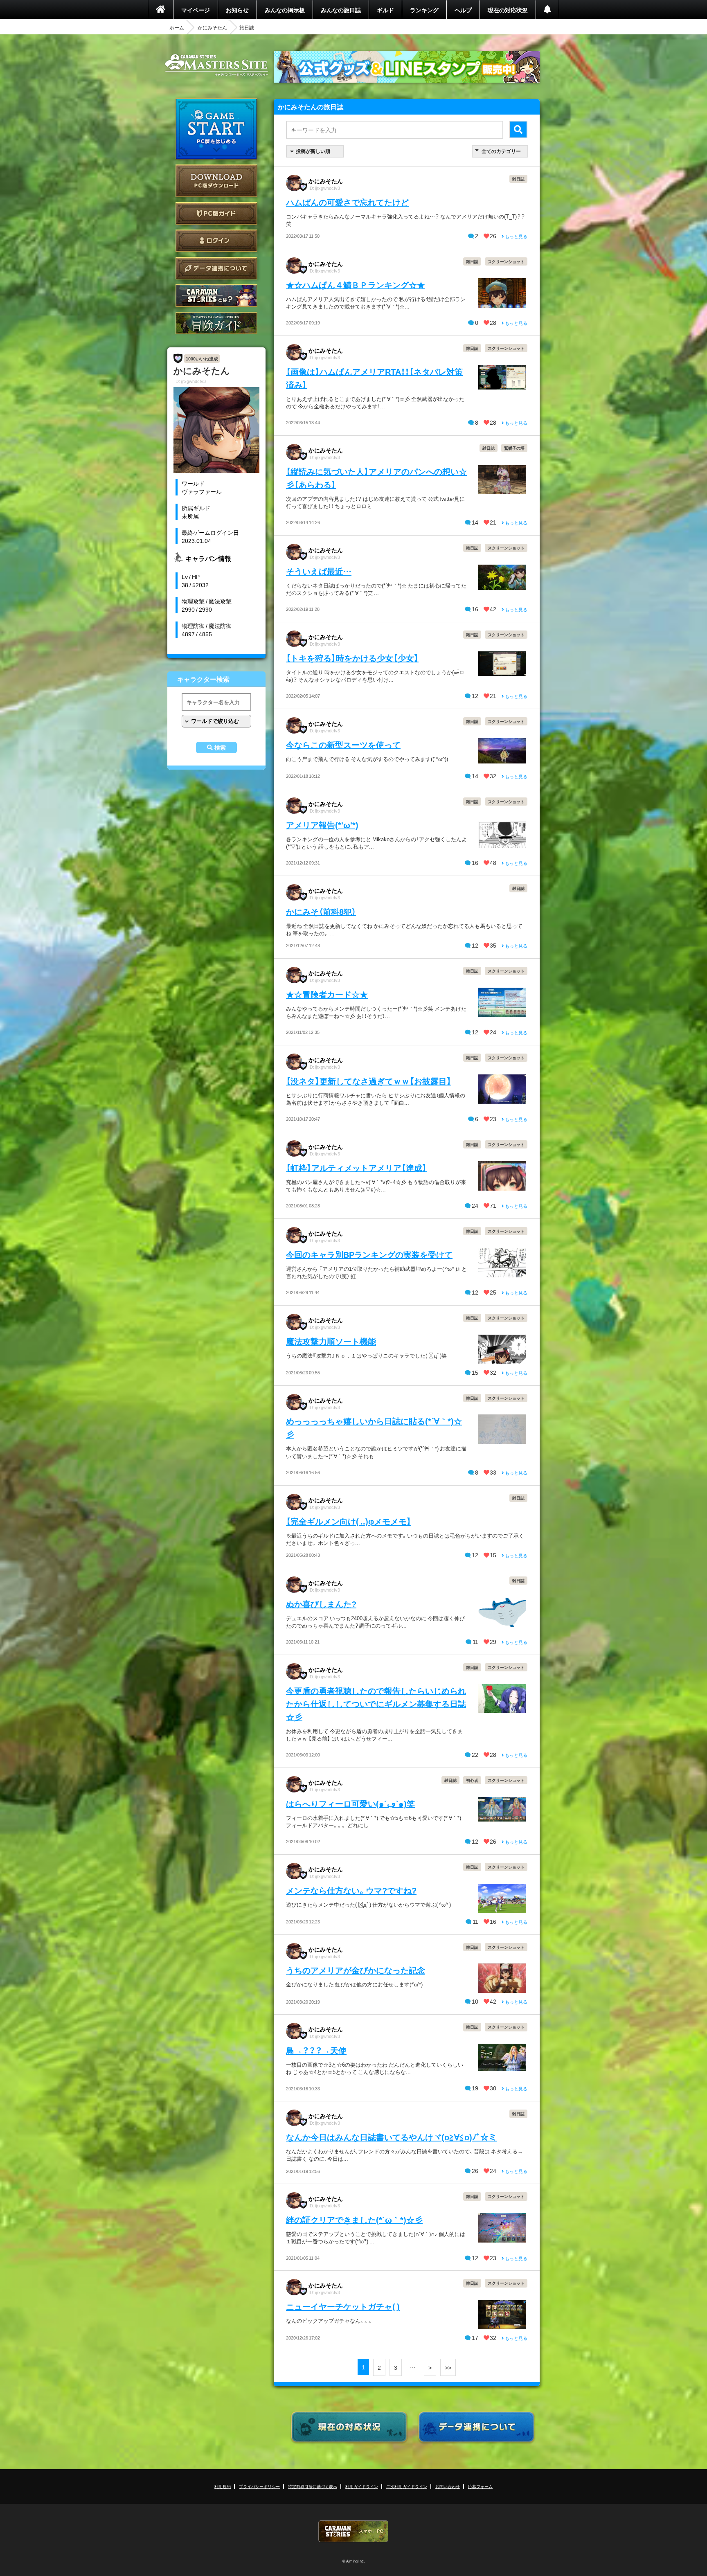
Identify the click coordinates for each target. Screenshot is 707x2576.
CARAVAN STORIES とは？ (216, 296)
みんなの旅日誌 (341, 10)
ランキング (424, 10)
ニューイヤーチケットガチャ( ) (343, 2306)
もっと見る (516, 236)
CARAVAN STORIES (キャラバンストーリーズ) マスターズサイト (216, 65)
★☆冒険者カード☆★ (327, 994)
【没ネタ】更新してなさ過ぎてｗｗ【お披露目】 (369, 1081)
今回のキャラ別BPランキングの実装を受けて (369, 1254)
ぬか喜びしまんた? (321, 1604)
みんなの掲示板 (285, 10)
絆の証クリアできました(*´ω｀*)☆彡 (354, 2219)
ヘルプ (463, 10)
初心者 (472, 1780)
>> (448, 2367)
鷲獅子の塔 (514, 448)
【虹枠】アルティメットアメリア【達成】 (356, 1168)
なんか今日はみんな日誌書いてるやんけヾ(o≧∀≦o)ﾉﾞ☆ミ (391, 2137)
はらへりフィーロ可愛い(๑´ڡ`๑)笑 (350, 1803)
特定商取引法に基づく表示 (313, 2486)
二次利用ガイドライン (407, 2486)
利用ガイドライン (362, 2486)
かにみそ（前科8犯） (321, 911)
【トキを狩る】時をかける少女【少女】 (352, 658)
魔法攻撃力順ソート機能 (331, 1341)
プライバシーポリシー (259, 2486)
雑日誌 (518, 179)
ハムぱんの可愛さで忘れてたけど (347, 202)
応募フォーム (480, 2486)
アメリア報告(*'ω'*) (322, 825)
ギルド (385, 10)
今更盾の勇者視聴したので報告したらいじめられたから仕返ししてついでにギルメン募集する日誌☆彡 (376, 1703)
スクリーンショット (506, 261)
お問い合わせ (448, 2486)
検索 (220, 748)
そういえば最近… (319, 571)
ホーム (177, 27)
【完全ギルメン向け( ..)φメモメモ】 (349, 1521)
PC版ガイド (216, 213)
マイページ (196, 10)
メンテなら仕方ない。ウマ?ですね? (351, 1890)
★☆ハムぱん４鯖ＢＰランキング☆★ (356, 285)
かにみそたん (212, 27)
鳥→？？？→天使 (316, 2050)
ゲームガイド (216, 323)
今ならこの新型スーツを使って (343, 744)
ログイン (216, 241)
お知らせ (237, 10)
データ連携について (216, 268)
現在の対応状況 (508, 10)
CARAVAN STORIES (353, 2531)
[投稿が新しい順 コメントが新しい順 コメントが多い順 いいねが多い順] (315, 151)
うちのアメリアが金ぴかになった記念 (356, 1970)
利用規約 (223, 2486)
